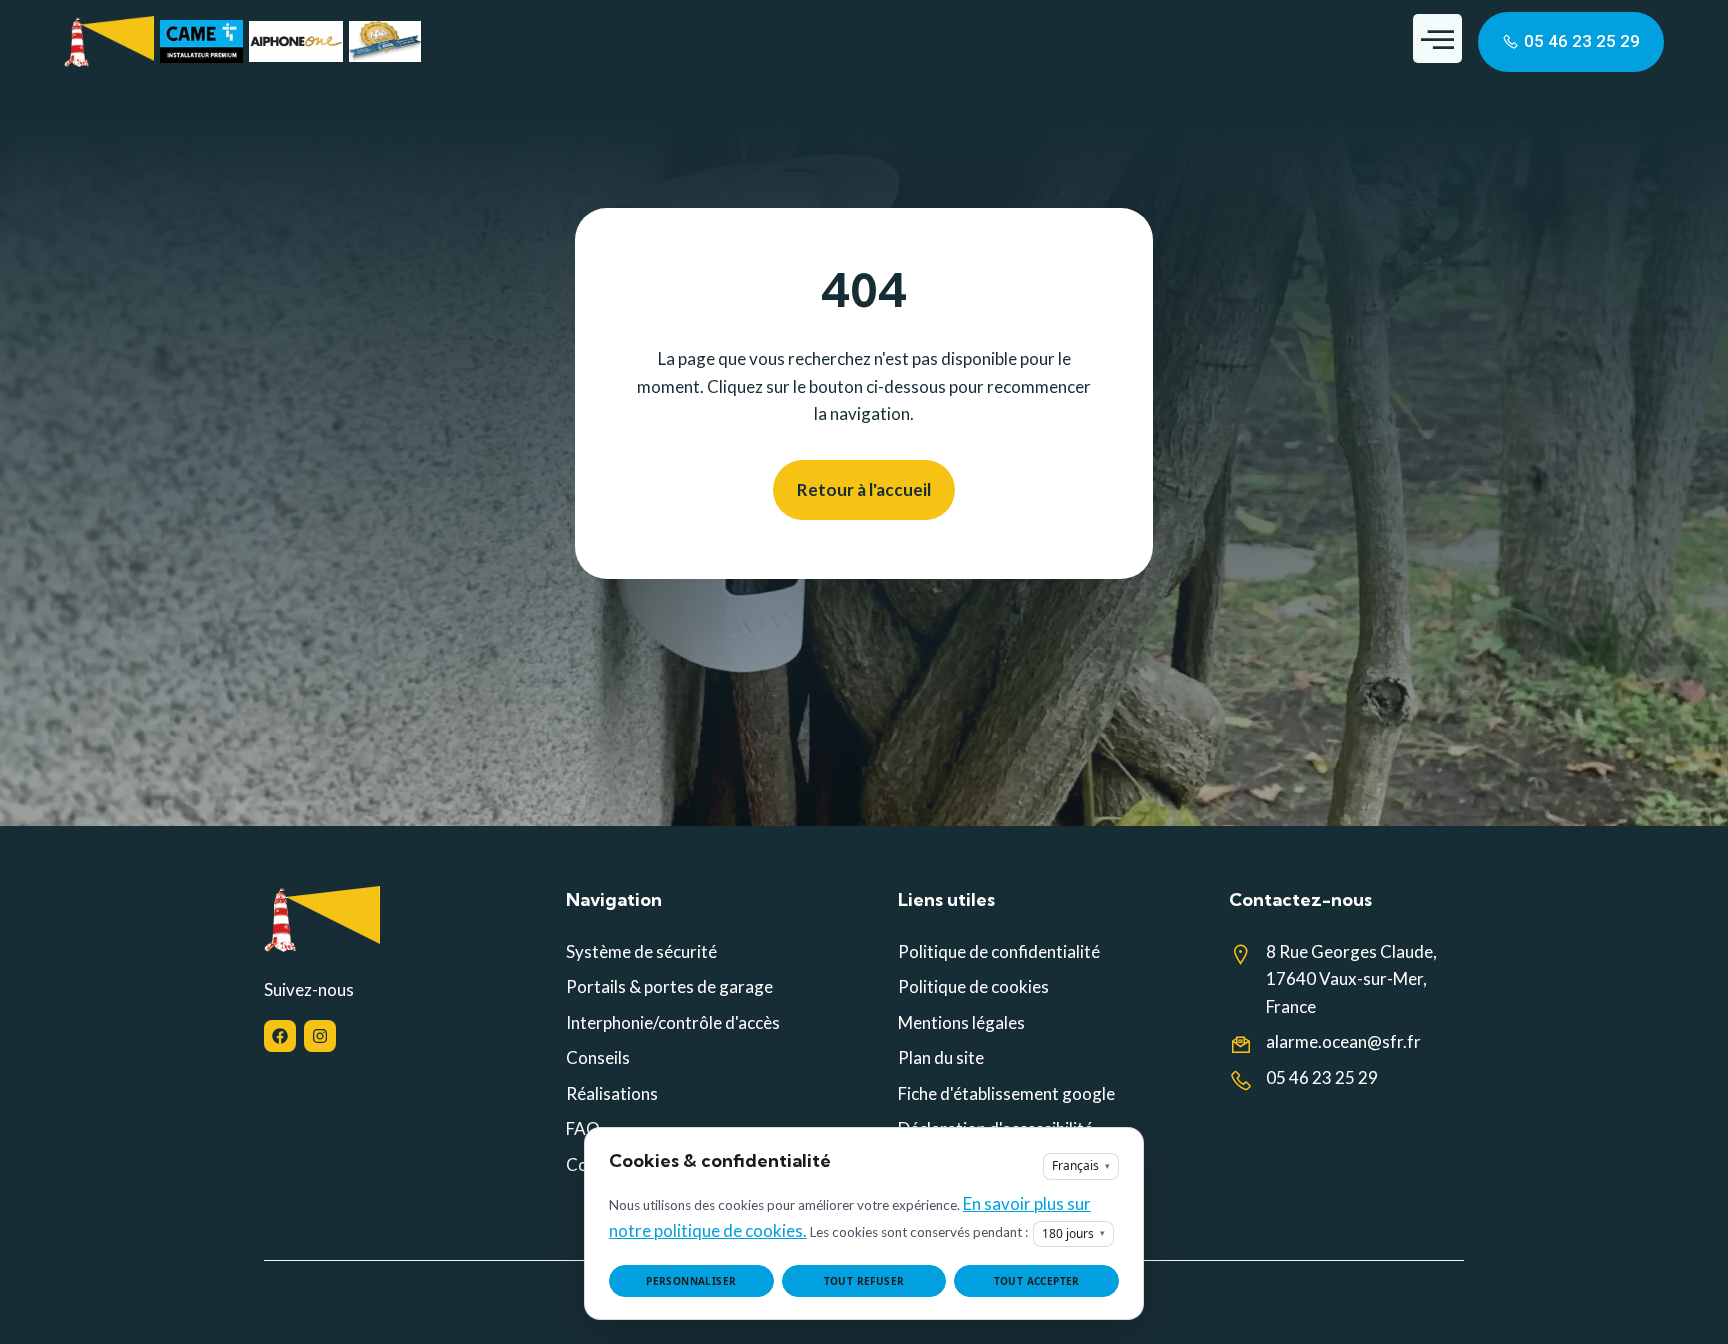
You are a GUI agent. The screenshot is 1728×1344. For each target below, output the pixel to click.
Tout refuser (864, 1281)
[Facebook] (280, 1036)
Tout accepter (1037, 1281)
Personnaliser (691, 1281)
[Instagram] (320, 1036)
